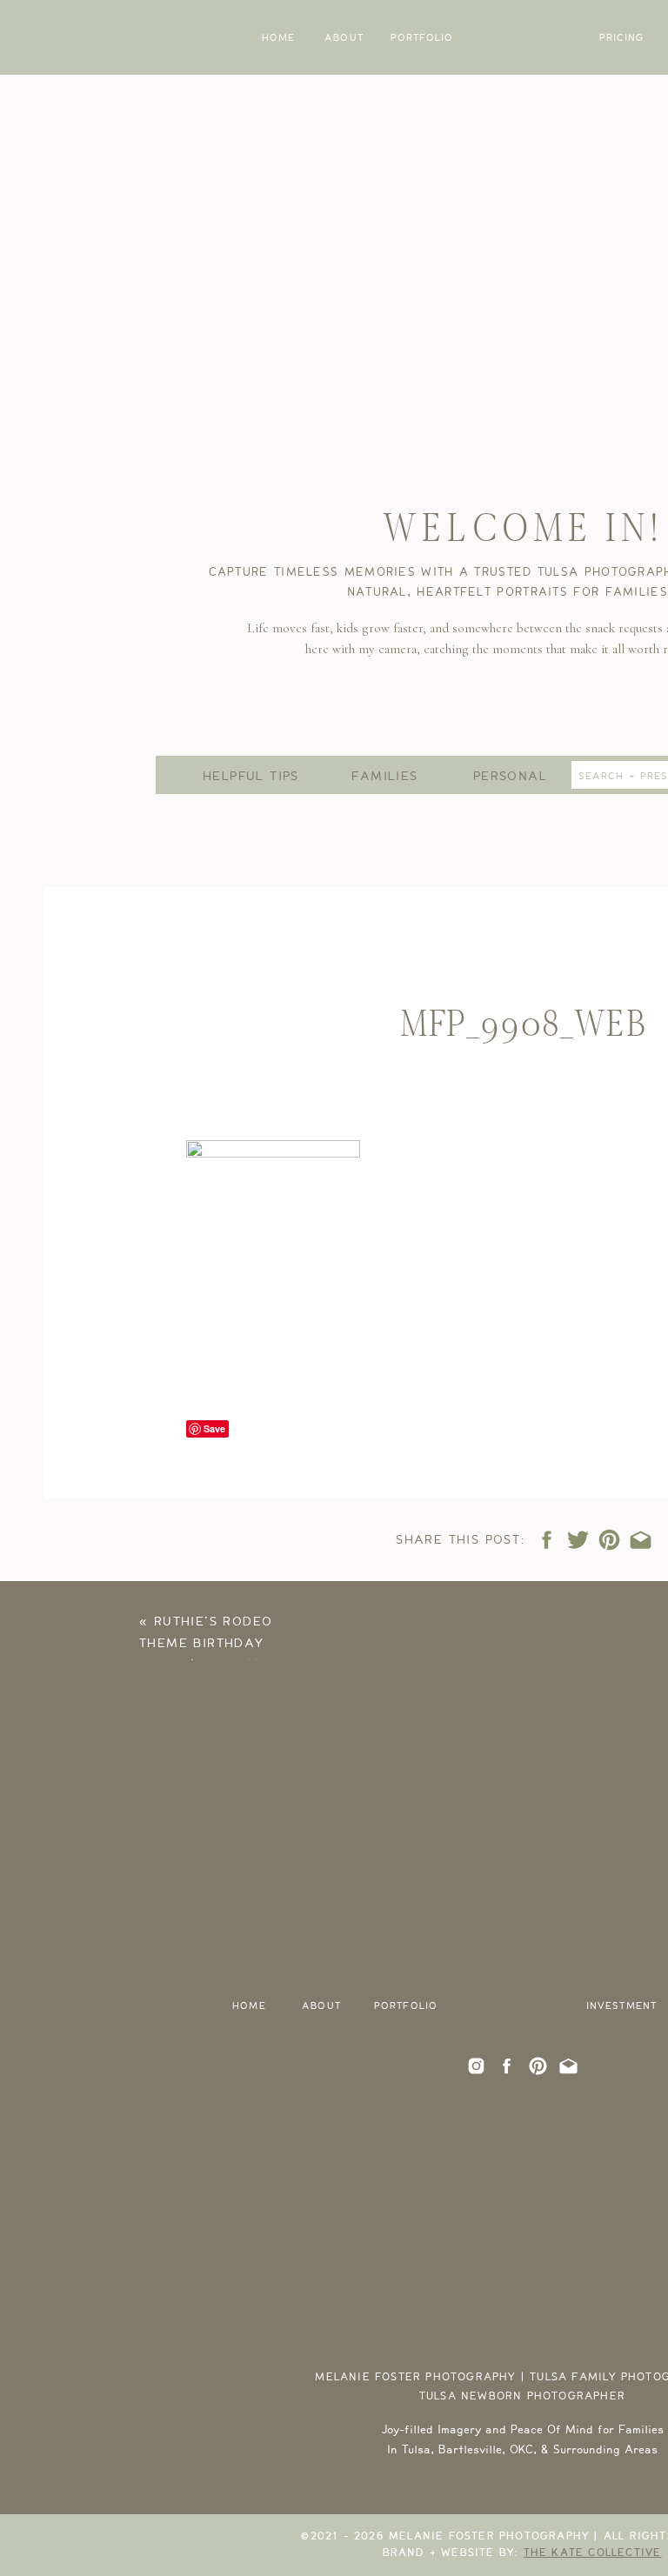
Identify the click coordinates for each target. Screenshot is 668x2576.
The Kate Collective (593, 2553)
